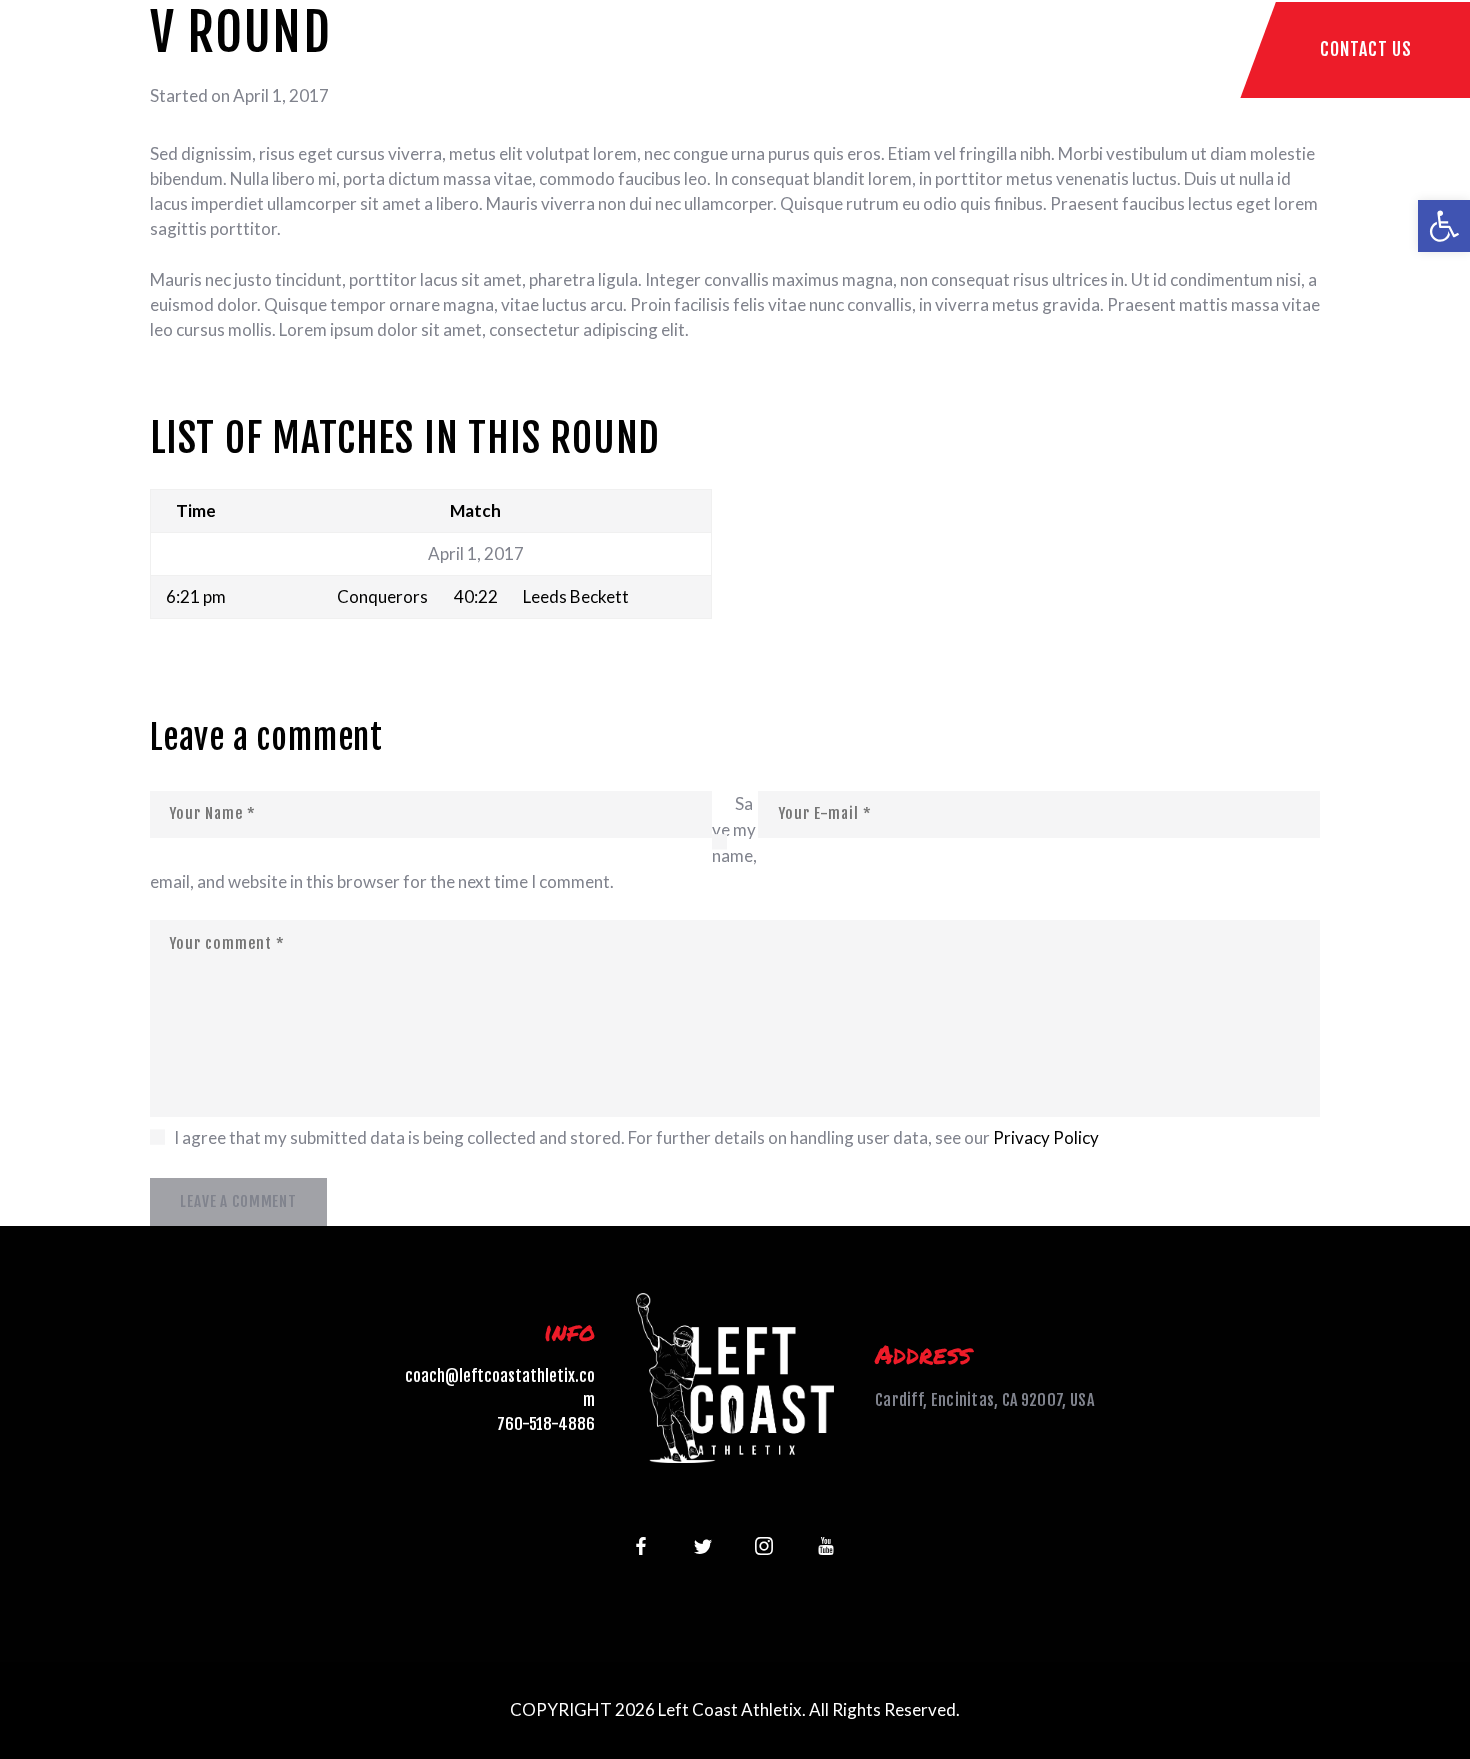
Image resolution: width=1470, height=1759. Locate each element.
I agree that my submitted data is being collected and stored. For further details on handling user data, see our (636, 1137)
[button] (1444, 226)
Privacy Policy (1046, 1137)
